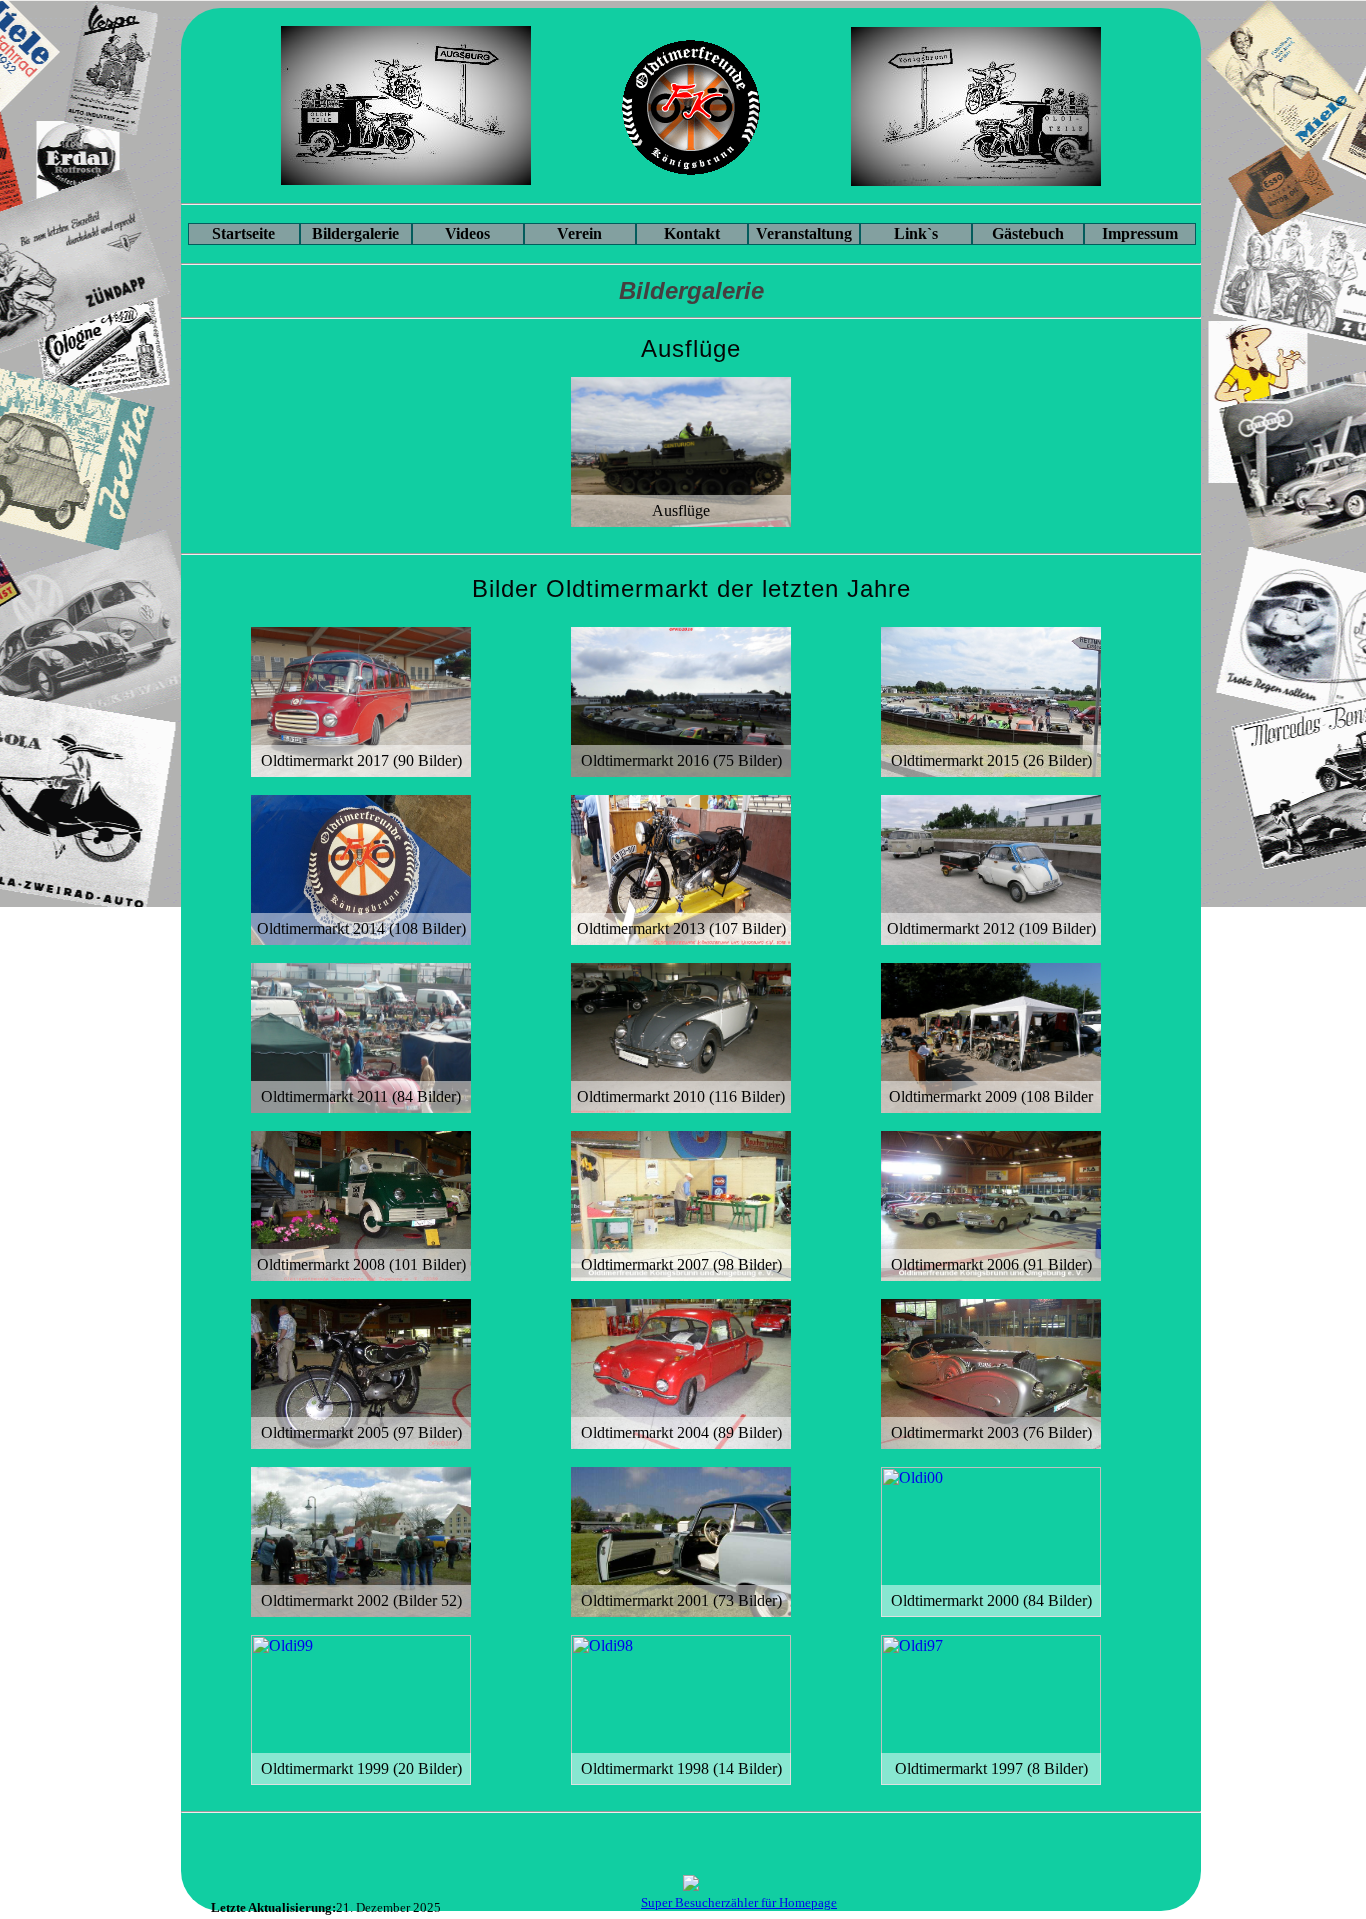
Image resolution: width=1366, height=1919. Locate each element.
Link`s (916, 233)
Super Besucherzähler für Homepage (739, 1903)
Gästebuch (1028, 233)
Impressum (1140, 233)
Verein (579, 233)
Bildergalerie (355, 233)
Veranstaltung (804, 233)
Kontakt (692, 233)
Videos (467, 233)
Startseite (243, 233)
